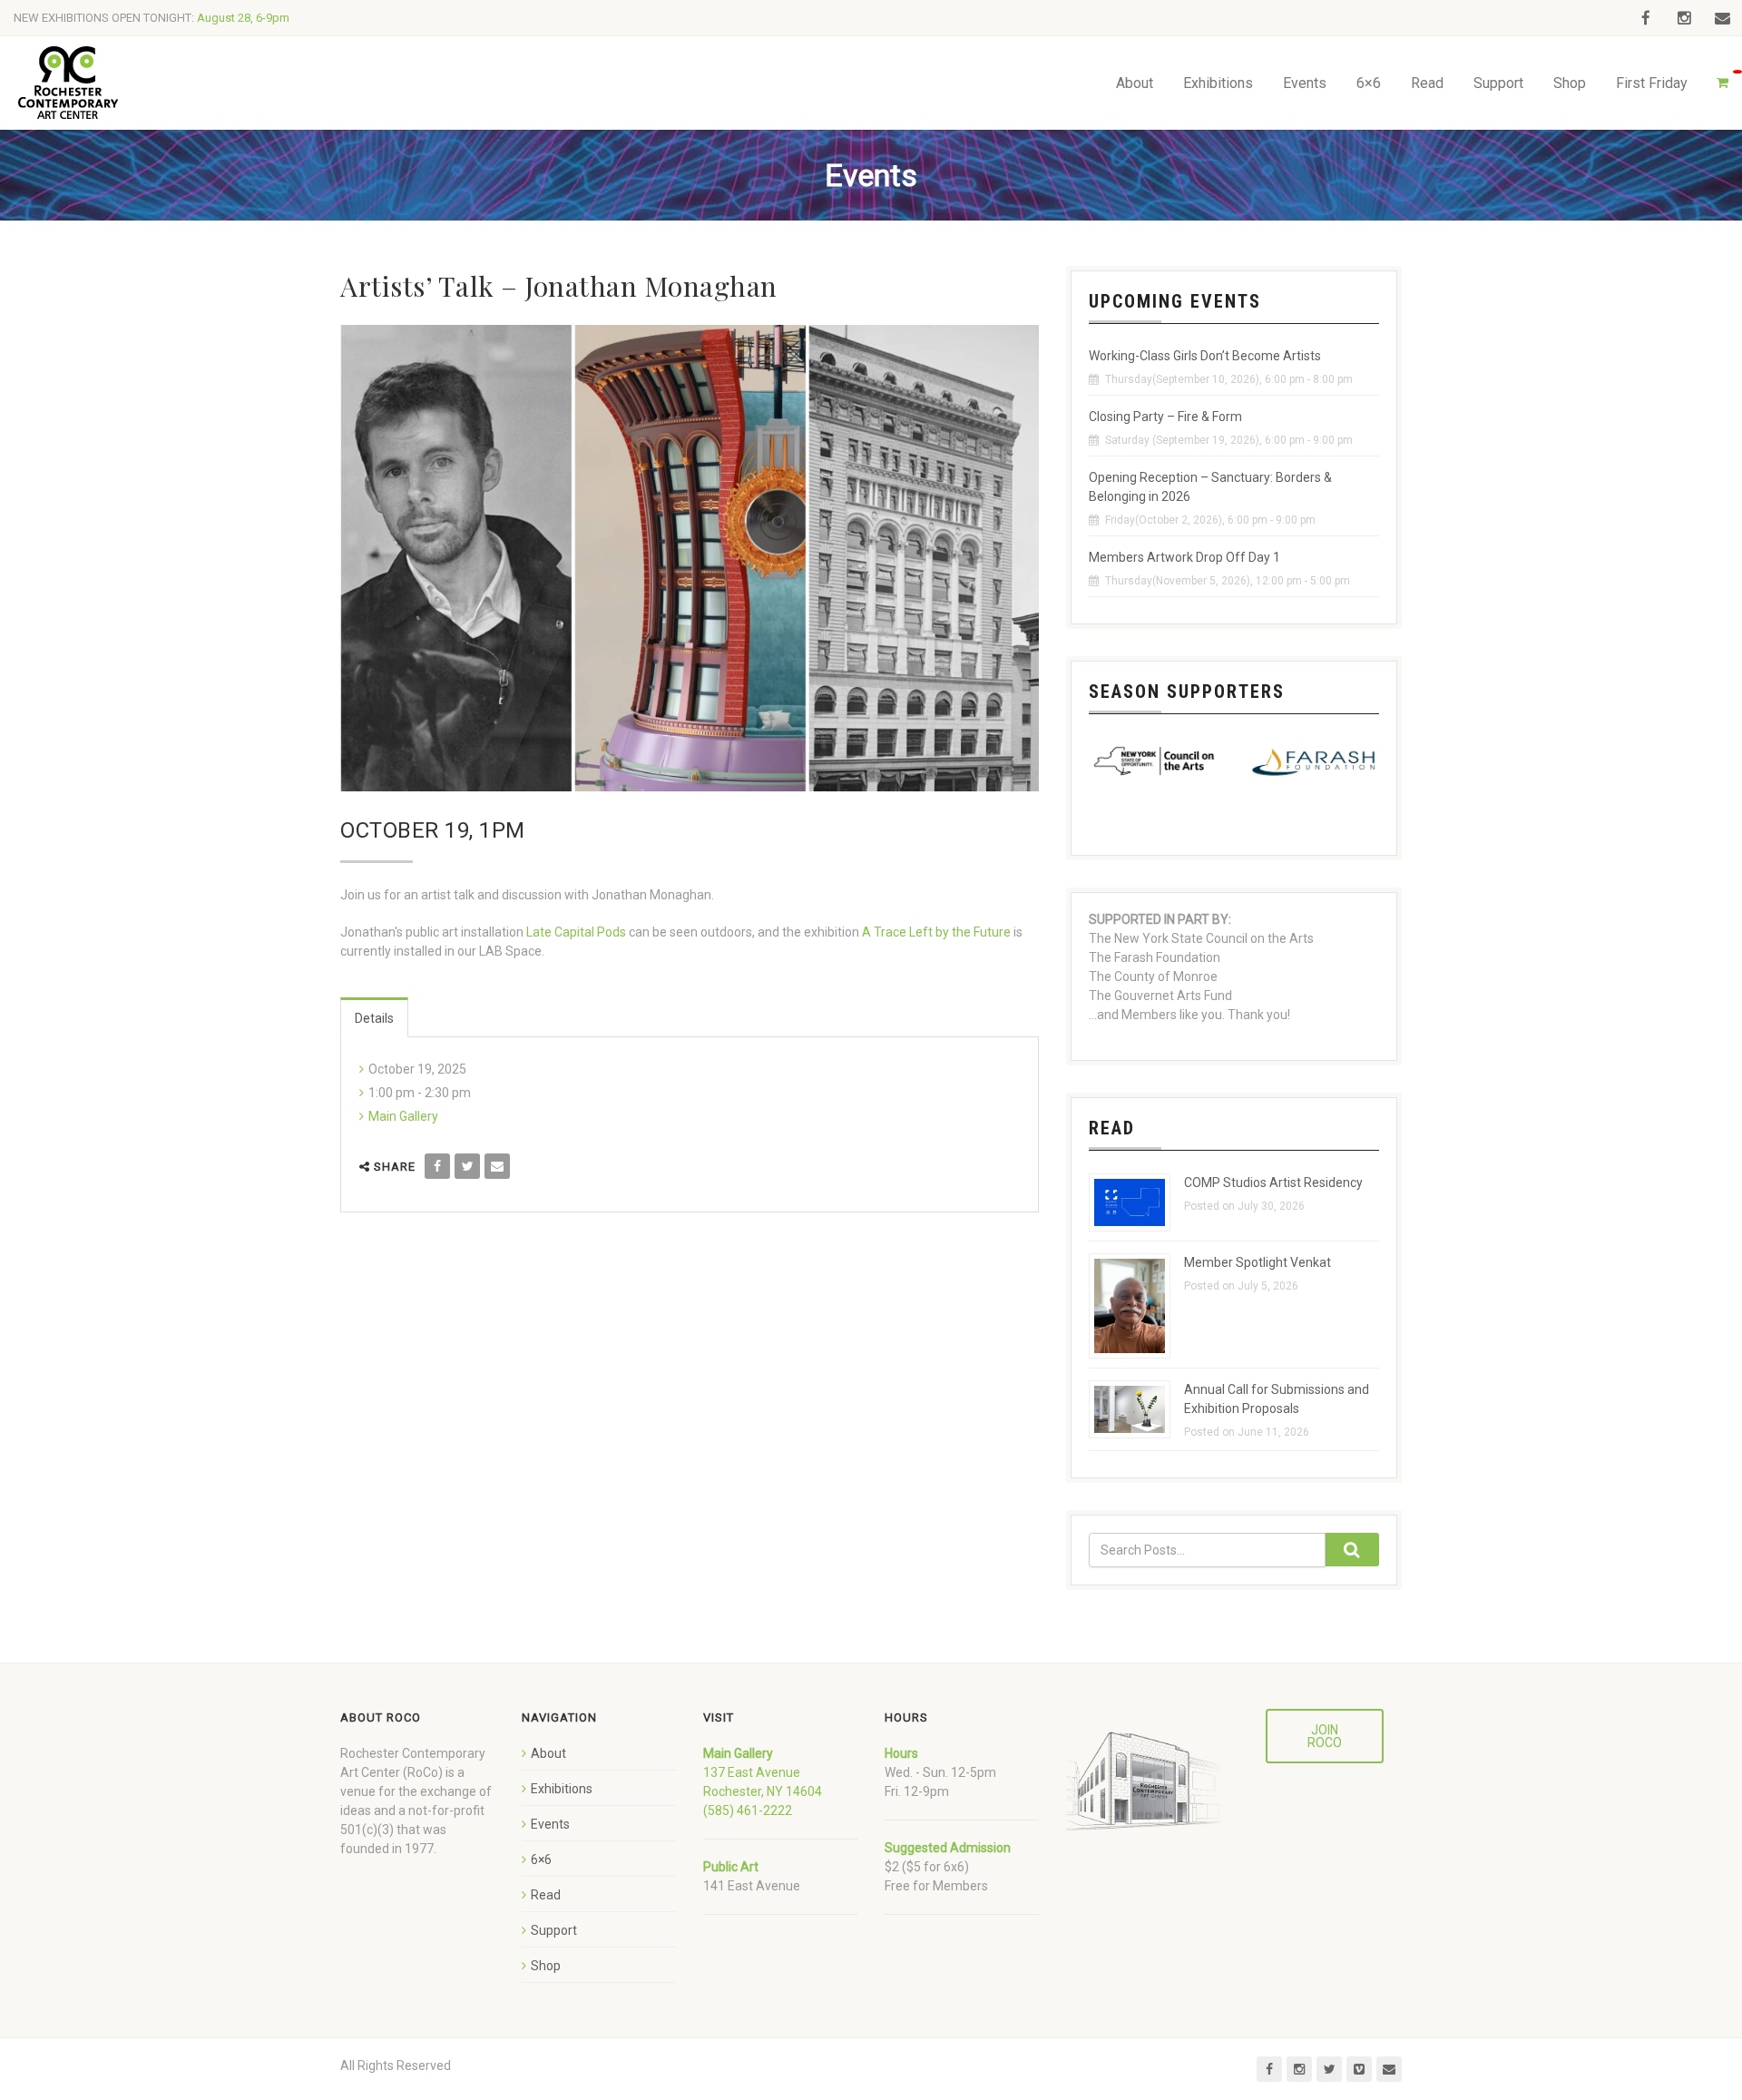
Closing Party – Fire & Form (1165, 417)
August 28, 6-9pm (243, 18)
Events (1305, 83)
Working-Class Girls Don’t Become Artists (1205, 356)
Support (1498, 83)
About (1135, 83)
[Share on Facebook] (437, 1166)
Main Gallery (403, 1116)
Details (374, 1018)
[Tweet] (467, 1166)
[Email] (497, 1166)
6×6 (1369, 83)
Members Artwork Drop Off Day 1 (1184, 557)
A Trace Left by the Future (936, 932)
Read (1427, 83)
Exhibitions (1218, 83)
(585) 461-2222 (748, 1811)
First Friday (1652, 83)
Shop (1570, 83)
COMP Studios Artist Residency (1273, 1182)
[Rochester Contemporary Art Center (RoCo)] (68, 83)
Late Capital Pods (576, 932)
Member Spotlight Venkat (1258, 1262)
